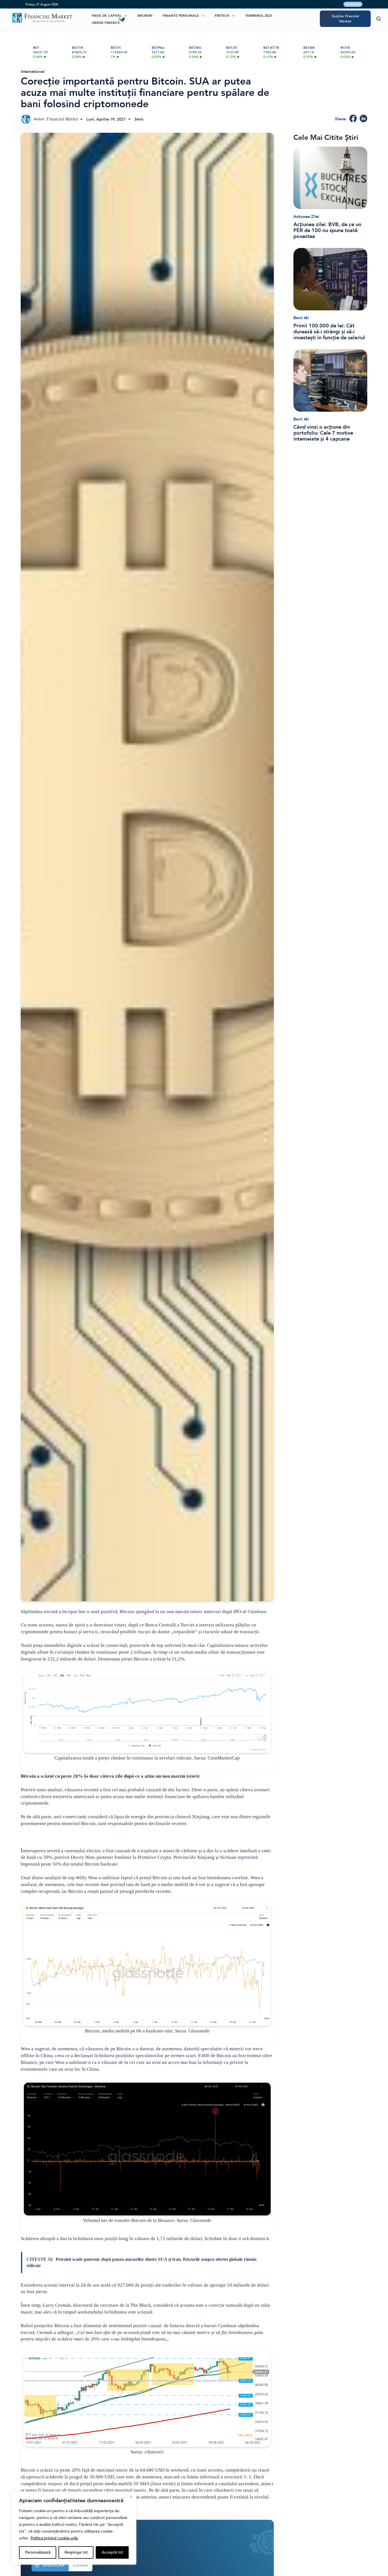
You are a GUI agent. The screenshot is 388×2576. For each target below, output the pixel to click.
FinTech (222, 16)
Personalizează (38, 2552)
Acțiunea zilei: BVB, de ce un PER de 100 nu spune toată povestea (327, 231)
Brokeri (145, 16)
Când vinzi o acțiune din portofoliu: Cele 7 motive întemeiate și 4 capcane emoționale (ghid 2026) (323, 433)
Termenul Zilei (259, 16)
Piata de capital (107, 16)
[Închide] (131, 2497)
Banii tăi (301, 318)
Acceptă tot (112, 2552)
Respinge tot (76, 2552)
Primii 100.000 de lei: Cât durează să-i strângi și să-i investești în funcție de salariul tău (329, 332)
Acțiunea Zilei (306, 217)
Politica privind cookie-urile (54, 2538)
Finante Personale (181, 16)
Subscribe (353, 4)
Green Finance (106, 23)
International (33, 72)
